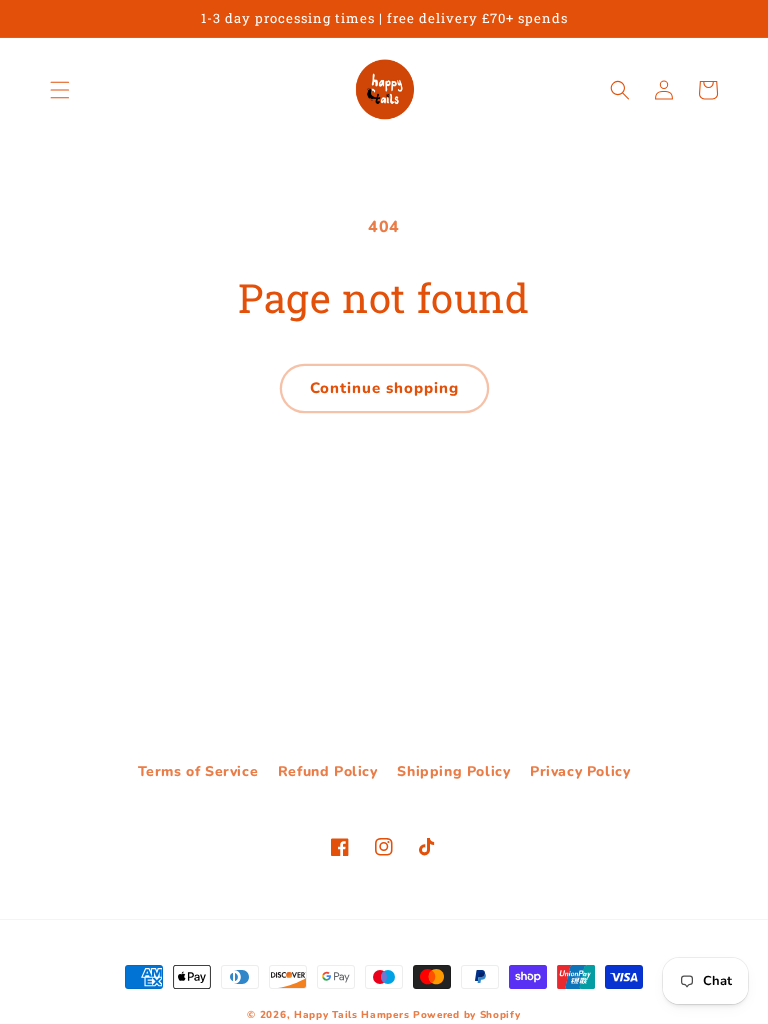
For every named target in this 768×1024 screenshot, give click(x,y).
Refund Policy (328, 771)
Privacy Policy (580, 771)
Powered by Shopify (467, 1015)
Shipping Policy (453, 771)
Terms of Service (198, 771)
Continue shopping (384, 388)
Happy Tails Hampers (351, 1015)
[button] (60, 90)
